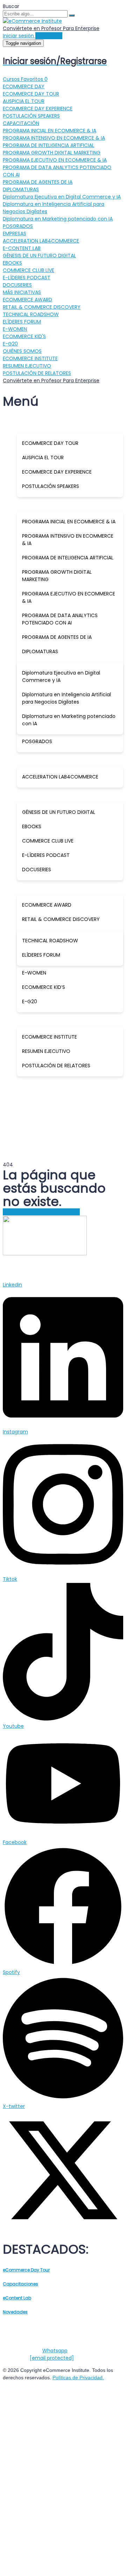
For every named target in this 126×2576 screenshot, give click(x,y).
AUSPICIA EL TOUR (24, 101)
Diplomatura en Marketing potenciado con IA (58, 219)
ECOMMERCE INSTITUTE (30, 358)
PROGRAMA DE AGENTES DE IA (38, 182)
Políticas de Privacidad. (78, 2378)
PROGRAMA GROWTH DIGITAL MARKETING (52, 153)
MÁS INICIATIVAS (22, 292)
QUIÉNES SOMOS (22, 351)
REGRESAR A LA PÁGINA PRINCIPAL (41, 1212)
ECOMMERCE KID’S (44, 987)
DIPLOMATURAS (21, 189)
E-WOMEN (15, 329)
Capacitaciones (20, 2284)
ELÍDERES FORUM (22, 322)
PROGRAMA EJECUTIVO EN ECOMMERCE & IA (55, 160)
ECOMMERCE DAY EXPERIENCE (38, 109)
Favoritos (34, 79)
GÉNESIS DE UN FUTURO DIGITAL (39, 256)
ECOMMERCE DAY (24, 86)
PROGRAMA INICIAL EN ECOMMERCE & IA (50, 131)
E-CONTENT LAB (22, 248)
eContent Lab (17, 2298)
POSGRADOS (18, 226)
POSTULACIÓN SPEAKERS (31, 116)
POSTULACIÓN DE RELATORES (37, 373)
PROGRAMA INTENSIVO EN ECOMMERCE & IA (54, 138)
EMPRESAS (15, 233)
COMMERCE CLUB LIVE (29, 270)
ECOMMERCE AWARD (27, 300)
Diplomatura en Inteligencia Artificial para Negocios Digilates (66, 698)
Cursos (12, 79)
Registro (46, 2562)
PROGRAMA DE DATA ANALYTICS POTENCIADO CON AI (60, 619)
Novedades (15, 2312)
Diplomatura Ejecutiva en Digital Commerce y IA (62, 197)
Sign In (65, 2562)
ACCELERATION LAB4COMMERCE (41, 241)
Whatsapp (55, 2351)
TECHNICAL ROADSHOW (31, 314)
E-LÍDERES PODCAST (27, 278)
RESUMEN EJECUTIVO (27, 366)
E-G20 (10, 344)
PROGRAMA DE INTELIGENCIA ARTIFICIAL (48, 145)
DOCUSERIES (17, 285)
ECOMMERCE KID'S (24, 336)
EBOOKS (12, 263)
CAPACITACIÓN (21, 123)
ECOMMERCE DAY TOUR (31, 94)
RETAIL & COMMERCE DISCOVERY (42, 307)
